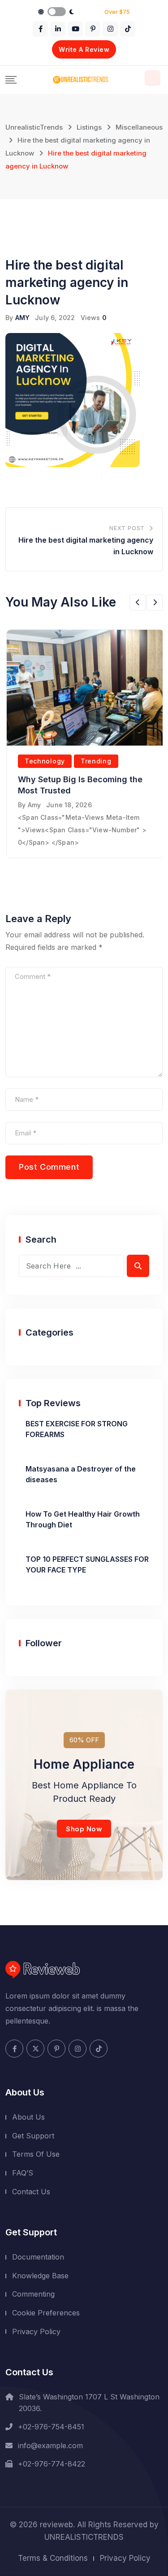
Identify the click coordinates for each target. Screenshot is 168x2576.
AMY (23, 318)
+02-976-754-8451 (51, 2427)
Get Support (33, 2136)
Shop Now (84, 1829)
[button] (138, 603)
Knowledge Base (40, 2276)
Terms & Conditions (53, 2558)
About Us (28, 2117)
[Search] (153, 78)
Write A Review (84, 49)
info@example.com (50, 2445)
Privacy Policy (36, 2331)
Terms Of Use (36, 2154)
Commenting (33, 2294)
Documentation (38, 2257)
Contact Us (31, 2192)
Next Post (127, 528)
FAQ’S (23, 2173)
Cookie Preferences (46, 2313)
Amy (34, 805)
